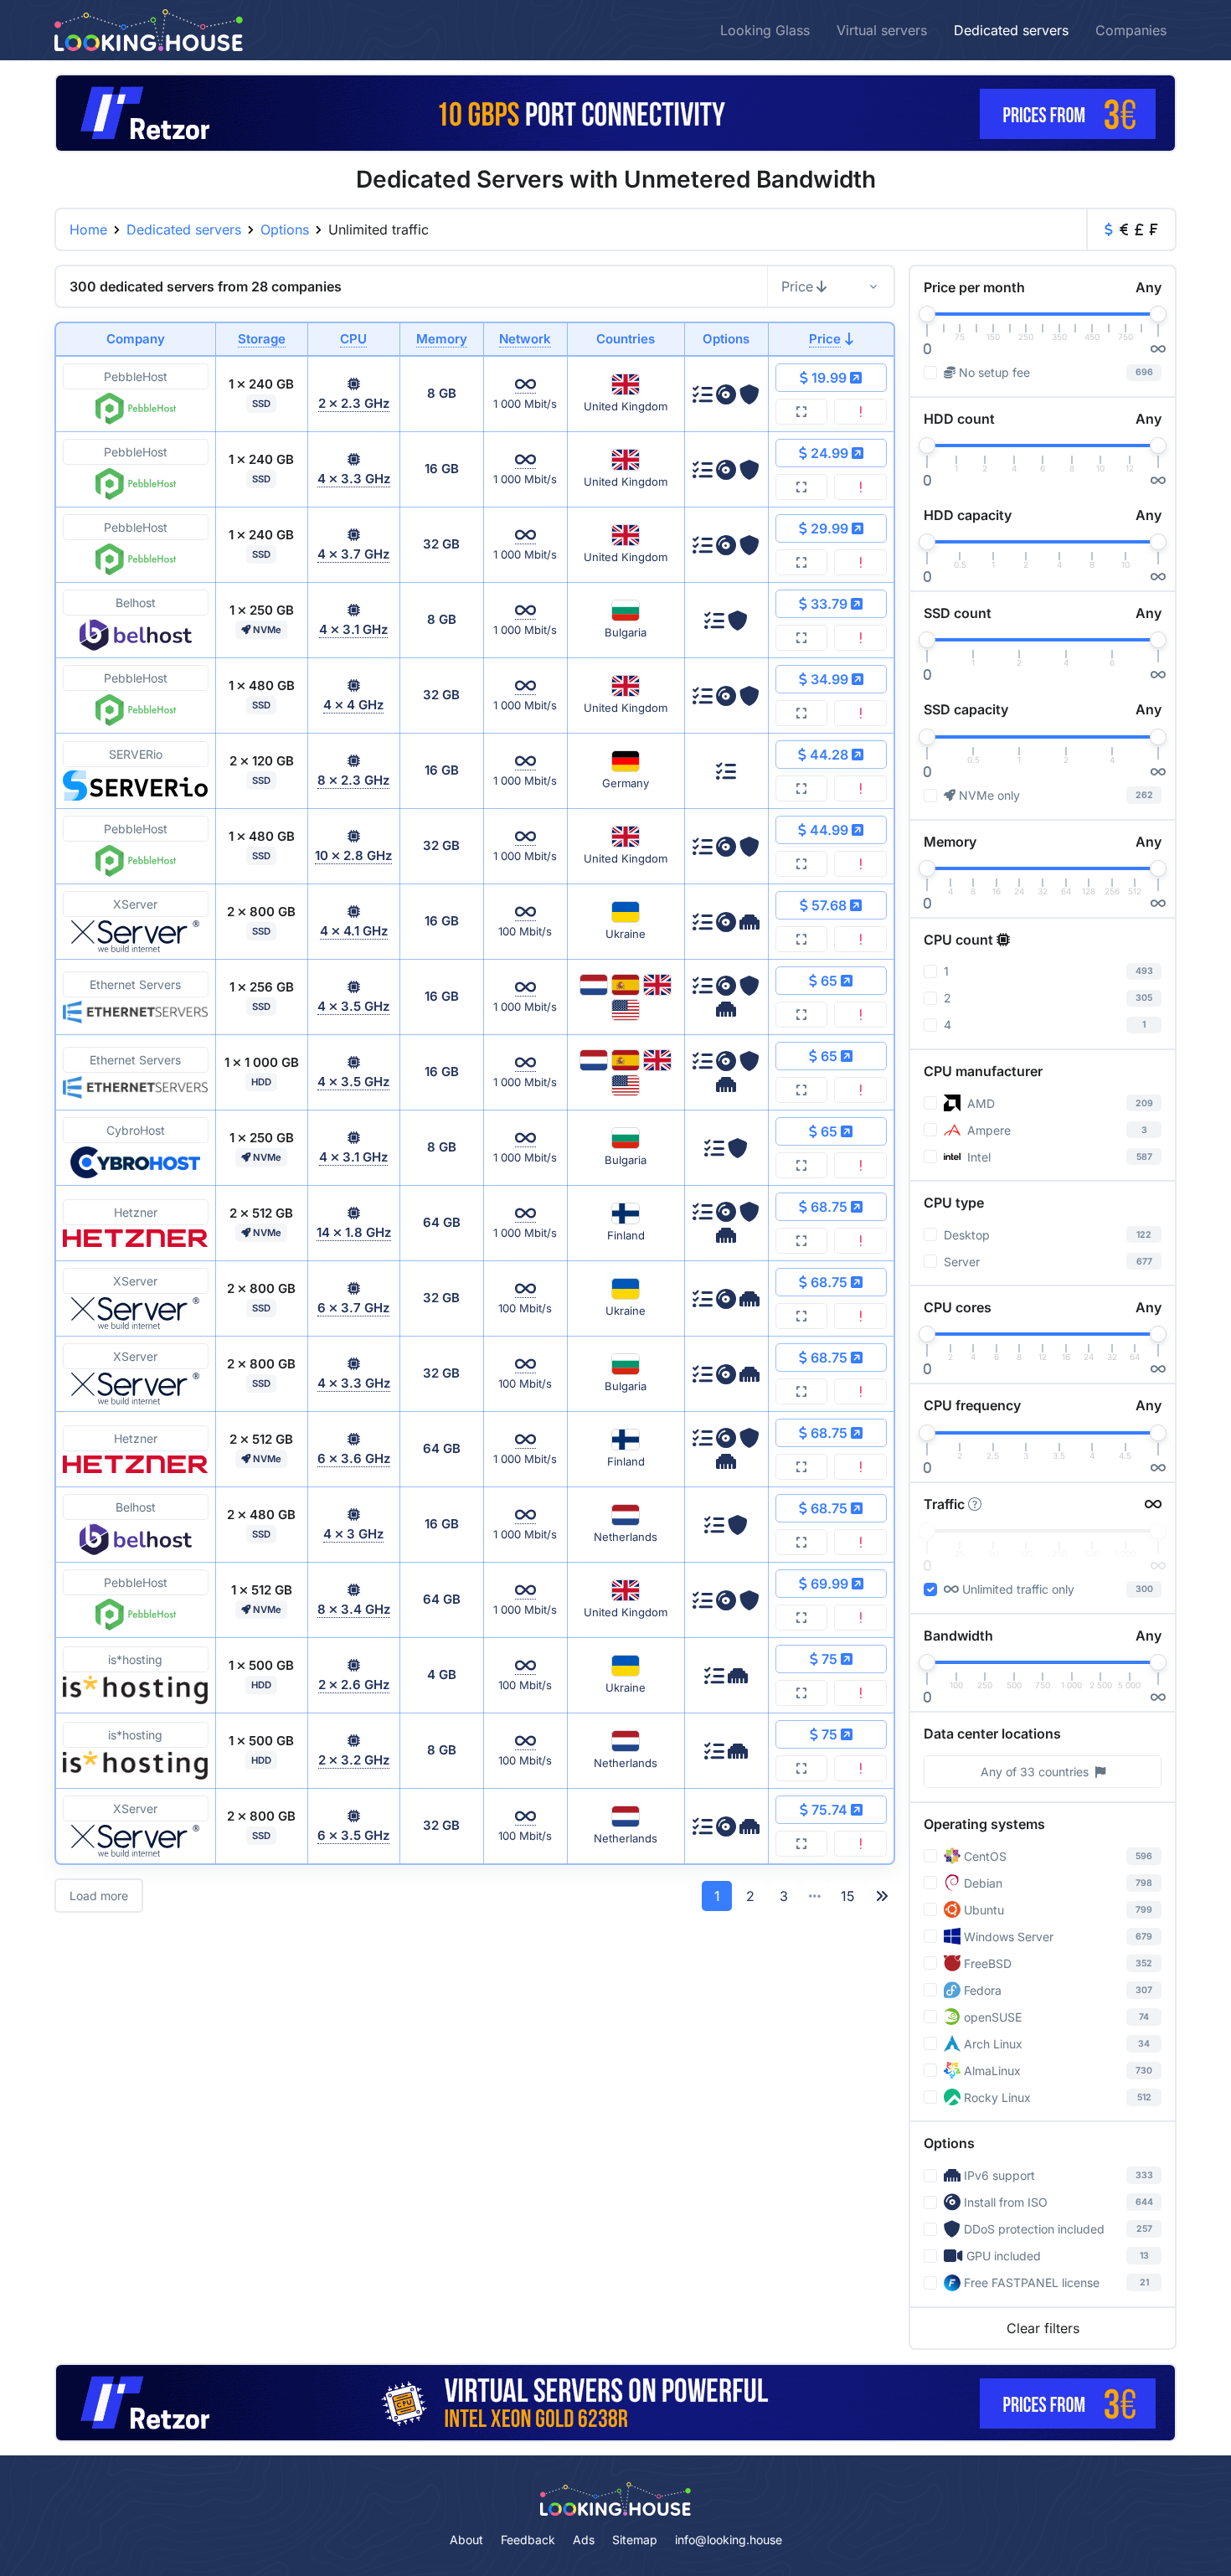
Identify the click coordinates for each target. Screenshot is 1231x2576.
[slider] (927, 314)
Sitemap (635, 2540)
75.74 (829, 1810)
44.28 (829, 755)
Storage (262, 339)
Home (88, 229)
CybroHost (136, 1130)
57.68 (829, 905)
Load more (99, 1896)
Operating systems (984, 1824)
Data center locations (992, 1734)
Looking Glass (765, 30)
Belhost (136, 603)
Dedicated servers (1011, 30)
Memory (442, 339)
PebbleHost (136, 376)
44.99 (829, 830)
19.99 (829, 378)
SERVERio (136, 754)
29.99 (829, 528)
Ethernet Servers (135, 984)
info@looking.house (729, 2540)
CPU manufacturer (983, 1071)
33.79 (829, 604)
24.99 (829, 453)
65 (829, 981)
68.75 (829, 1207)
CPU (353, 339)
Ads (584, 2540)
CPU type (954, 1203)
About (466, 2540)
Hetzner (136, 1212)
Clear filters (1043, 2328)
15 (848, 1896)
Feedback (528, 2540)
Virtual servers (882, 30)
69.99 (829, 1584)
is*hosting (135, 1659)
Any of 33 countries (1035, 1772)
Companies (1131, 30)
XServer (135, 904)
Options (285, 229)
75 (829, 1659)
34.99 (829, 679)
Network (525, 339)
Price (797, 286)
